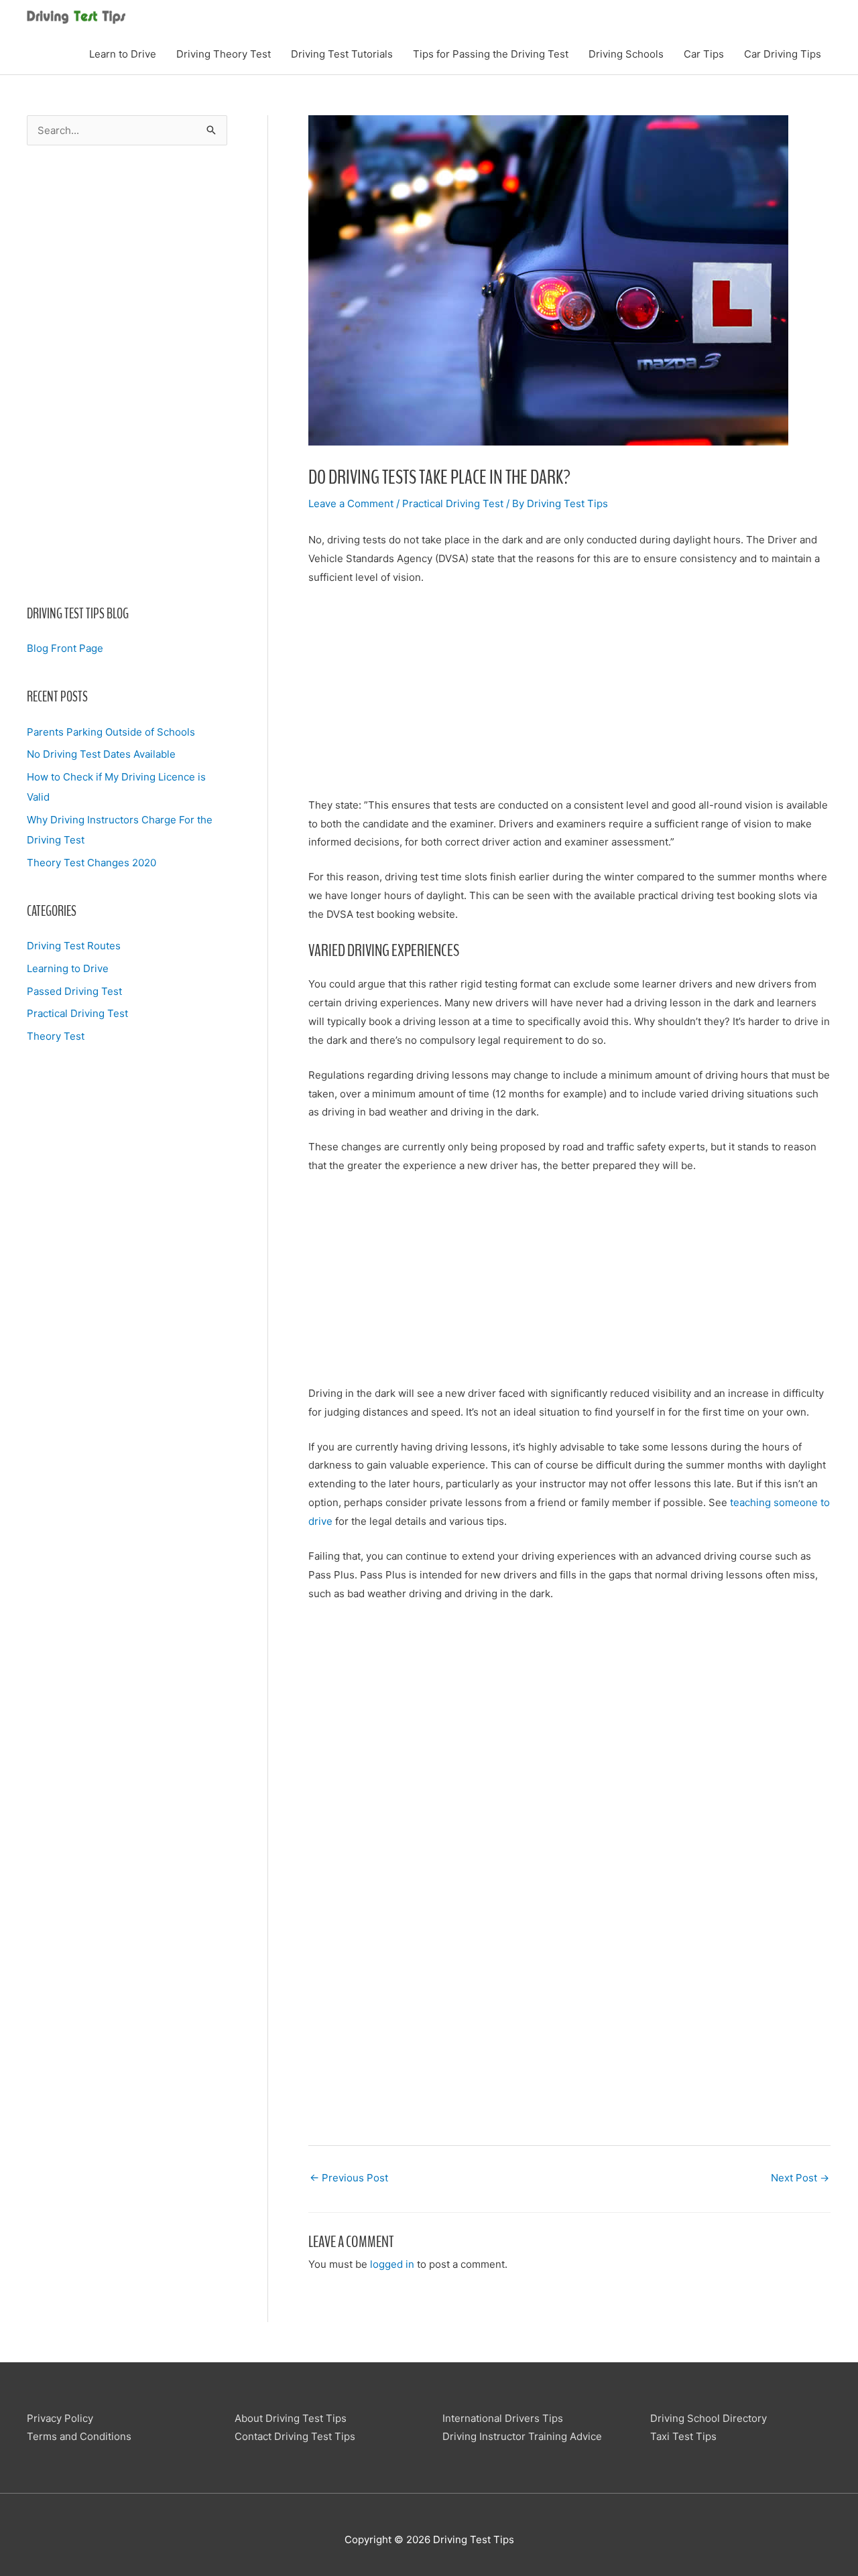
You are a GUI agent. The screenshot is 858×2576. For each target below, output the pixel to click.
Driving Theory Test (224, 54)
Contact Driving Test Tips (295, 2436)
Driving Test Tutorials (342, 54)
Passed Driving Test (74, 991)
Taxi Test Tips (683, 2436)
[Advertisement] (127, 375)
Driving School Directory (709, 2418)
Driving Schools (626, 54)
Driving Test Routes (74, 946)
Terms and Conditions (79, 2436)
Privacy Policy (60, 2418)
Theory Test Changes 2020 (91, 863)
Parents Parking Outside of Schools (111, 732)
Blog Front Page (65, 648)
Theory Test (56, 1036)
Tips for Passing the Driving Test (491, 54)
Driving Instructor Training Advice (522, 2436)
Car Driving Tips (783, 54)
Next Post (800, 2178)
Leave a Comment (351, 503)
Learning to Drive (68, 968)
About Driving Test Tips (291, 2418)
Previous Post (349, 2178)
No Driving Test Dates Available (101, 754)
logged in (392, 2264)
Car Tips (704, 54)
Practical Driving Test (77, 1013)
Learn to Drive (123, 54)
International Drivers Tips (503, 2418)
